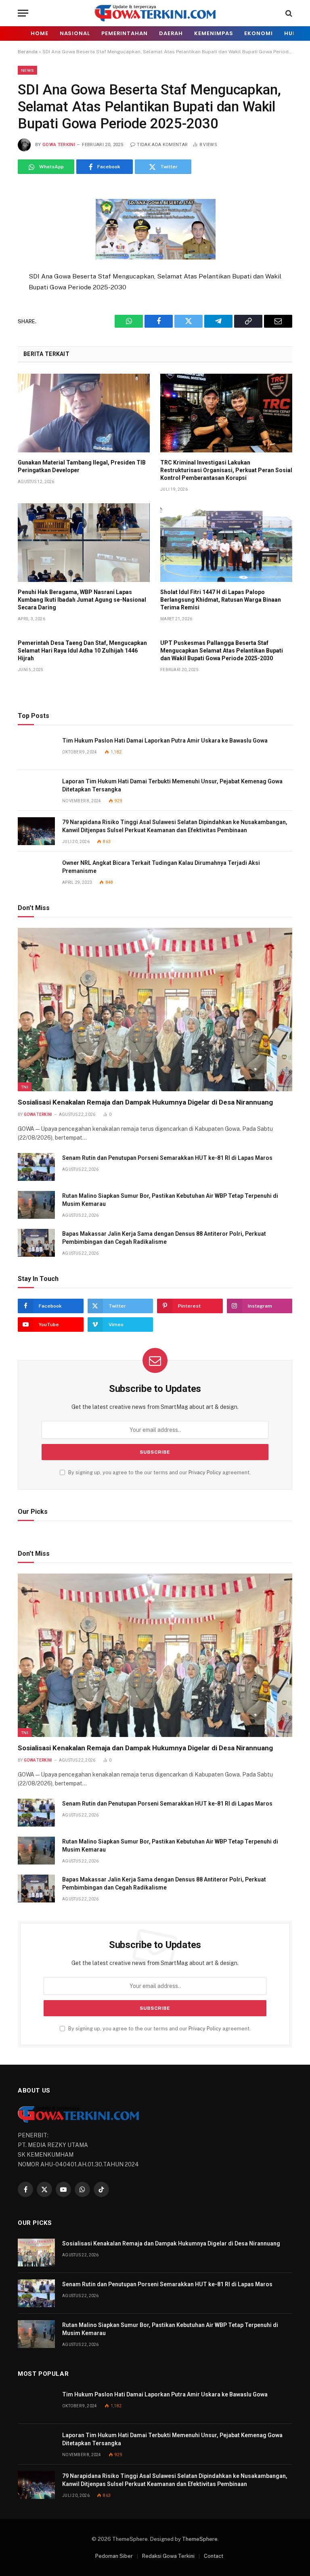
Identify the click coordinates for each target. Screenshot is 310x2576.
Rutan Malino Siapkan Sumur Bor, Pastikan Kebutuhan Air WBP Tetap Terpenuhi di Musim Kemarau (170, 1200)
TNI (25, 1087)
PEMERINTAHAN (125, 33)
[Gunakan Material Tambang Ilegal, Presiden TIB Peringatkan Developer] (84, 413)
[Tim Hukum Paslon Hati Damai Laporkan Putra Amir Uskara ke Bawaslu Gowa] (36, 750)
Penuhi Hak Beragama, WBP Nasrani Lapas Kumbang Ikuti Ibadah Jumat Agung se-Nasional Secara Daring (82, 600)
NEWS (27, 70)
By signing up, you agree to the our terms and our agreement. (159, 1472)
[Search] (288, 13)
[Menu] (23, 13)
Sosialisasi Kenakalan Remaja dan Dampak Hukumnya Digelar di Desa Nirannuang (145, 1102)
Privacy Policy (205, 1472)
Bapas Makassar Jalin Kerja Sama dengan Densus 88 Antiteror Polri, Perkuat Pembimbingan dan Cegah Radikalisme (164, 1238)
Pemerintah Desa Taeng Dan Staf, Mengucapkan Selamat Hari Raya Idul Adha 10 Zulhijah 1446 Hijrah (82, 651)
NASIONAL (75, 33)
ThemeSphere (200, 2539)
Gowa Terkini (59, 145)
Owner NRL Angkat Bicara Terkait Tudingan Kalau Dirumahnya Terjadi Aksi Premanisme (161, 867)
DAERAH (171, 33)
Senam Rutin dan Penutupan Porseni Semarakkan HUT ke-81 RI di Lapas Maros (167, 1158)
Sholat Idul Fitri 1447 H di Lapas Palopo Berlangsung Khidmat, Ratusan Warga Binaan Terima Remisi (221, 600)
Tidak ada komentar (162, 145)
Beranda (28, 52)
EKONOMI (258, 33)
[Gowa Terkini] (155, 13)
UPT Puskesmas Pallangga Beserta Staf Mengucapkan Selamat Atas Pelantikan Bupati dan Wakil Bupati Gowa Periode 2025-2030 (222, 651)
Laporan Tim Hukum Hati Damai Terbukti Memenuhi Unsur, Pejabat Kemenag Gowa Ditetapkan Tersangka (172, 785)
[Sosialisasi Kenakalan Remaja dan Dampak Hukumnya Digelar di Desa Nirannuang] (155, 1010)
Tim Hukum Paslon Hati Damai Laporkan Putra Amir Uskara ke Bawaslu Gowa (165, 741)
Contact (214, 2556)
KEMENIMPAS (214, 33)
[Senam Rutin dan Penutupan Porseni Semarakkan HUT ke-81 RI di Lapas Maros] (36, 1167)
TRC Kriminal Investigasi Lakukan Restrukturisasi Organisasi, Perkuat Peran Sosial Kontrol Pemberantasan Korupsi (226, 470)
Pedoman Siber (114, 2556)
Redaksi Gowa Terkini (168, 2556)
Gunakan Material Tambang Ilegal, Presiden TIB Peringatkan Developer (82, 466)
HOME (40, 33)
